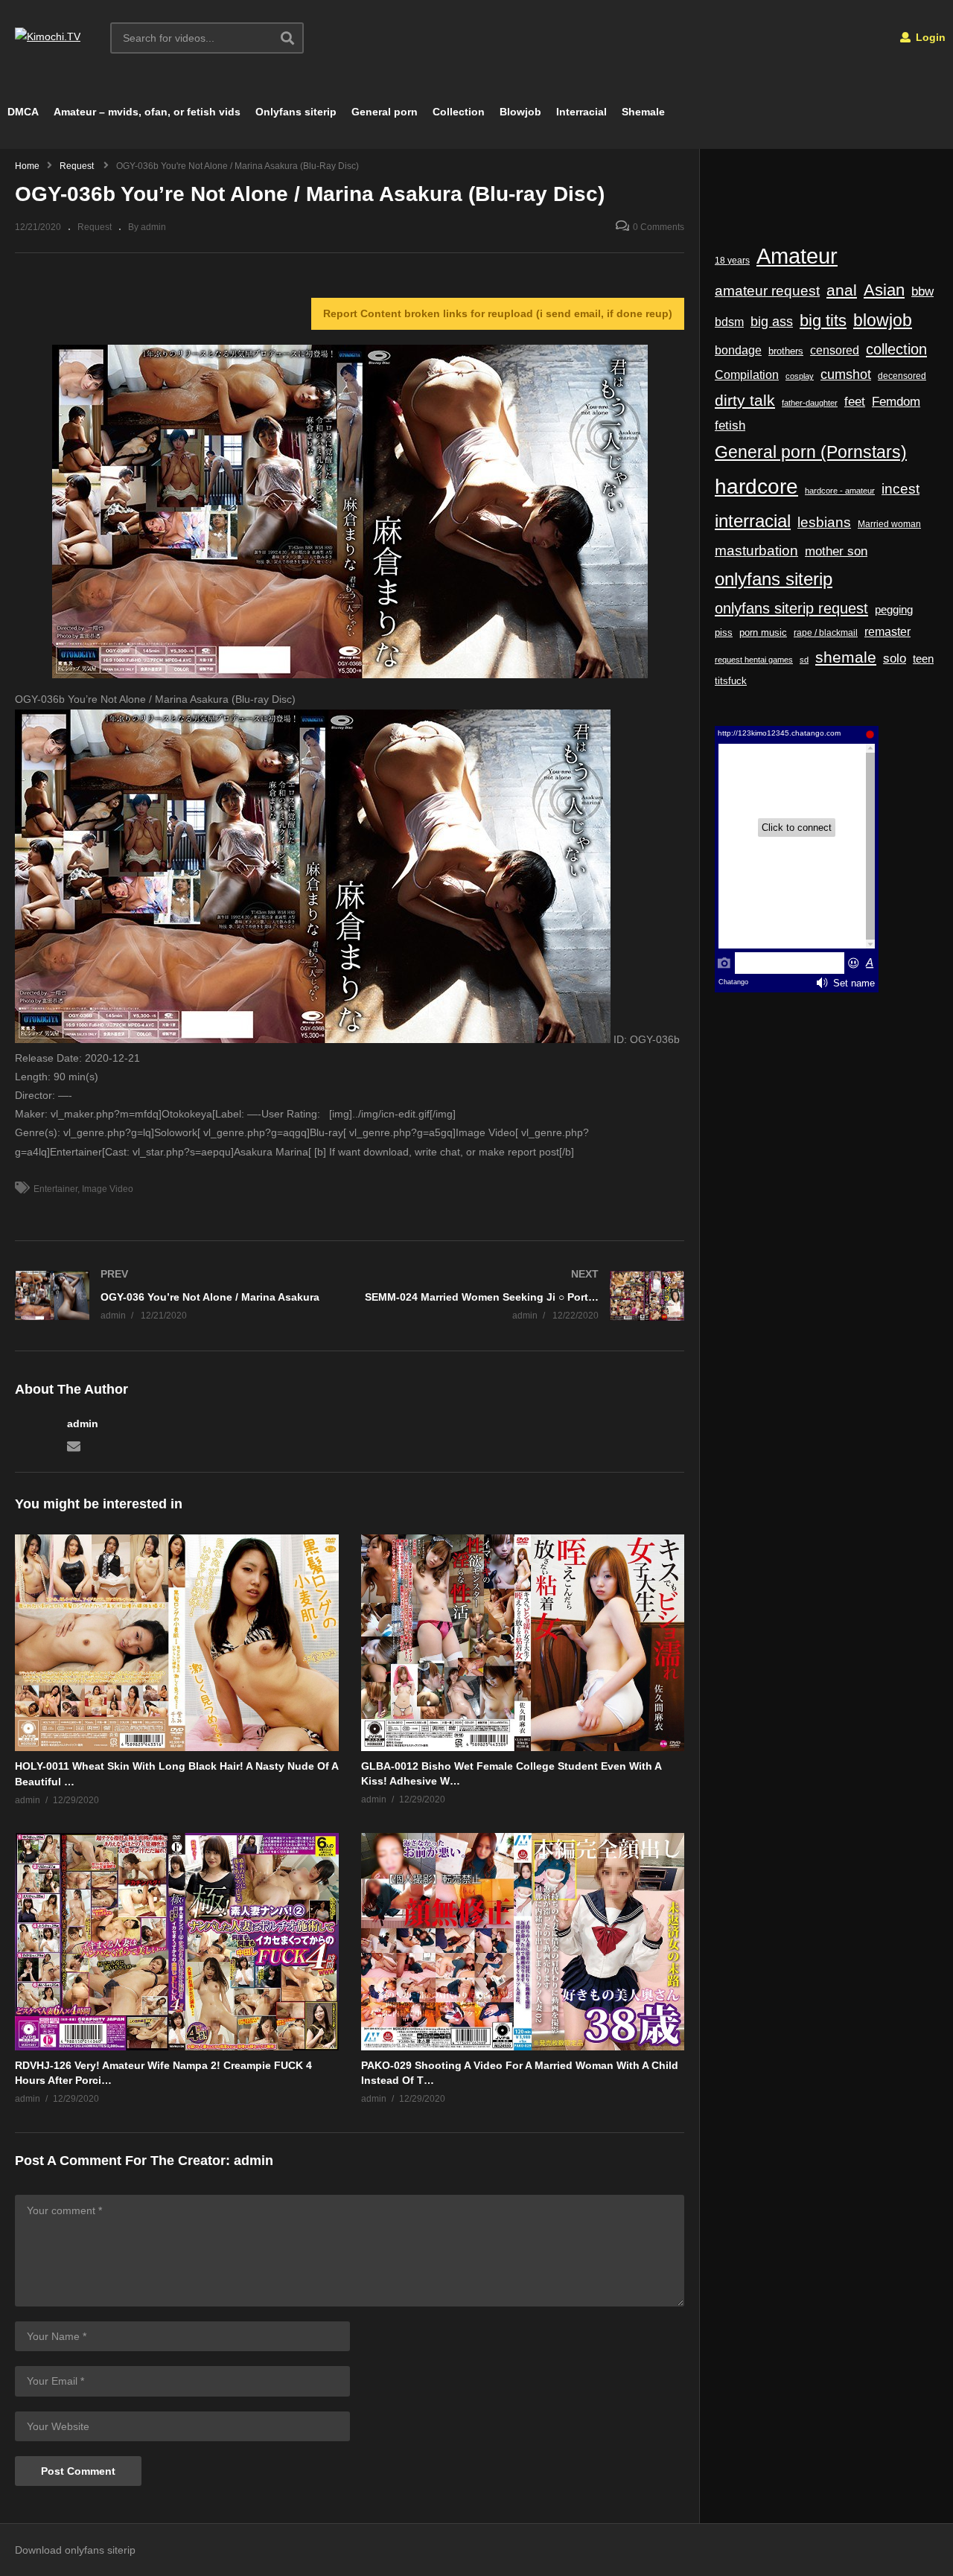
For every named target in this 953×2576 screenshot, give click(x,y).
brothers (786, 351)
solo (895, 659)
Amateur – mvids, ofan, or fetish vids (147, 112)
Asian (884, 290)
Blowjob (520, 112)
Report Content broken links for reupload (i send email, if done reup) (498, 313)
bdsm (729, 322)
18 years (732, 261)
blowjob (883, 320)
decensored (902, 376)
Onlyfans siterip (296, 112)
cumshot (846, 374)
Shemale (643, 112)
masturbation (756, 550)
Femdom (896, 401)
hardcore (756, 487)
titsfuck (731, 681)
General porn (385, 112)
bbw (922, 291)
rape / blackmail (826, 632)
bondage (738, 350)
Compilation (747, 374)
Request (95, 227)
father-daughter (810, 403)
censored (835, 350)
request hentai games (754, 660)
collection (896, 349)
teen (923, 659)
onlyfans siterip (774, 579)
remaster (887, 632)
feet (855, 402)
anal (842, 290)
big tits (823, 321)
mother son (836, 551)
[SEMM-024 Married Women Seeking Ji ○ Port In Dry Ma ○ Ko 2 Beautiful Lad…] (525, 1296)
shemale (846, 657)
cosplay (800, 376)
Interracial (581, 112)
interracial (753, 521)
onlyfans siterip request (791, 608)
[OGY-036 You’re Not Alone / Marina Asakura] (175, 1296)
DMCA (23, 112)
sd (804, 660)
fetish (730, 425)
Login (929, 37)
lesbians (824, 522)
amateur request (767, 291)
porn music (763, 632)
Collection (459, 112)
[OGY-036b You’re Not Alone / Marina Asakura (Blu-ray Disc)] (177, 1643)
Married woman (889, 524)
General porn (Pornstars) (811, 452)
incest (901, 489)
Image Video (108, 1189)
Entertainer (55, 1189)
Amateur (797, 256)
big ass (772, 321)
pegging (894, 609)
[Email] (74, 1445)
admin (83, 1424)
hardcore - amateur (840, 491)
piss (724, 632)
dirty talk (745, 400)
